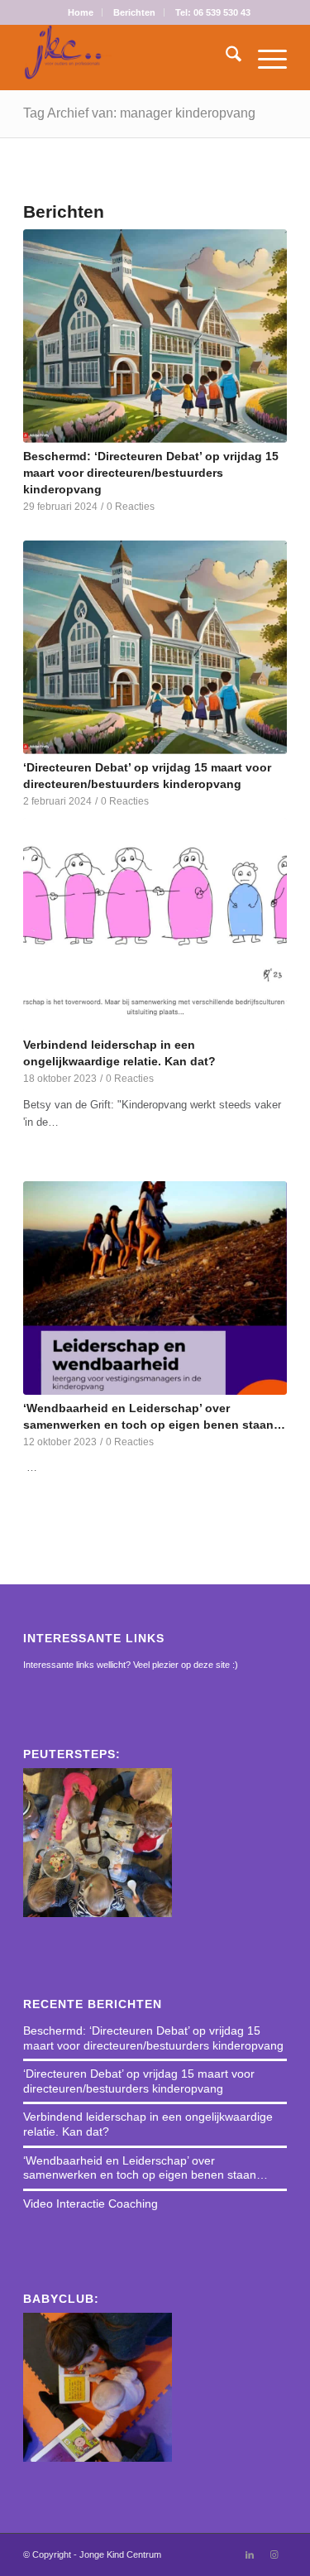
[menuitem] (81, 12)
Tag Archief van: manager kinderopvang (139, 113)
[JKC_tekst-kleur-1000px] (129, 57)
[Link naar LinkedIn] (250, 2554)
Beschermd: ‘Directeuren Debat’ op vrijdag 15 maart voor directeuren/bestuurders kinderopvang (151, 473)
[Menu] (264, 57)
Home (81, 12)
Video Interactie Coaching (91, 2204)
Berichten (134, 12)
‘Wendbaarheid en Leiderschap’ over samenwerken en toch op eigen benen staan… (145, 2168)
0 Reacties (131, 506)
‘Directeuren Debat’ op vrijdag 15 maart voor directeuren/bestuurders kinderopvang (139, 2081)
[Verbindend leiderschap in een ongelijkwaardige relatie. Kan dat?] (155, 925)
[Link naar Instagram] (274, 2554)
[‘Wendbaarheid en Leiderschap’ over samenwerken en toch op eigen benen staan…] (155, 1288)
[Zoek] (225, 57)
